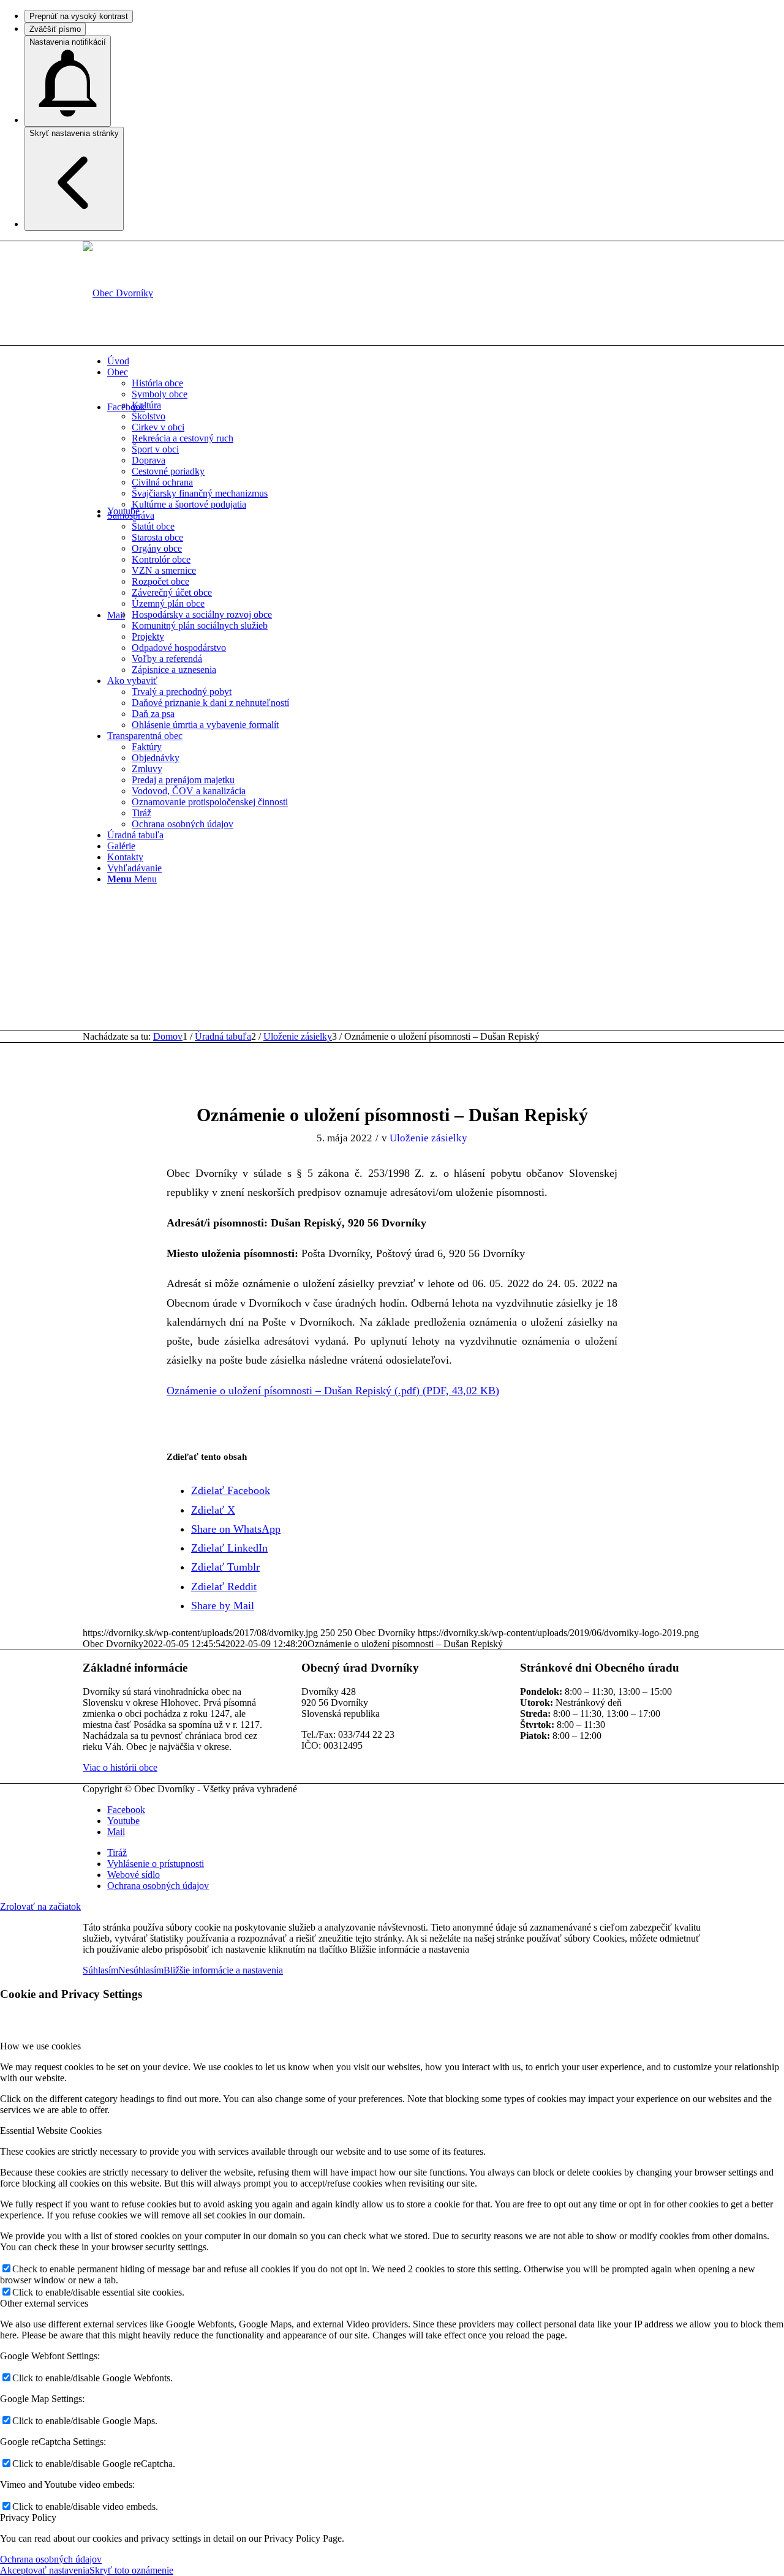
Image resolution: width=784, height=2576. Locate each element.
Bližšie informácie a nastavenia (223, 1970)
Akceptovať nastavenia (45, 2570)
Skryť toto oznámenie (131, 2570)
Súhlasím (100, 1970)
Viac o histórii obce (120, 1767)
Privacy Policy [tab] (28, 2518)
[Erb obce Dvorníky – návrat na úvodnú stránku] (118, 293)
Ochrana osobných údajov (51, 2559)
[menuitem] (404, 361)
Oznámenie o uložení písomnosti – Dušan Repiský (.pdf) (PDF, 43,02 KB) (333, 1391)
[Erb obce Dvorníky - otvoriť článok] (392, 1071)
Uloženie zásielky (428, 1138)
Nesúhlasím (141, 1970)
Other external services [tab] (44, 2303)
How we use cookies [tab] (40, 2046)
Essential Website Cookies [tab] (51, 2131)
